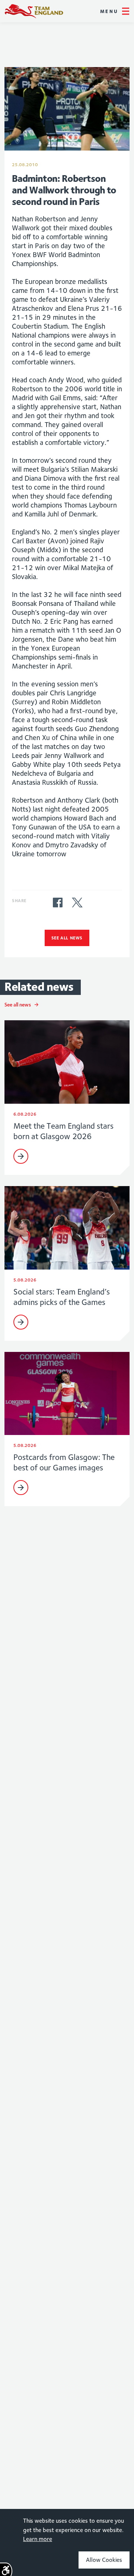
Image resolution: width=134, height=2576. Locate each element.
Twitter (77, 903)
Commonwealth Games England (34, 11)
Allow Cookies (104, 2560)
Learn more (38, 2539)
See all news (67, 938)
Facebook (58, 903)
